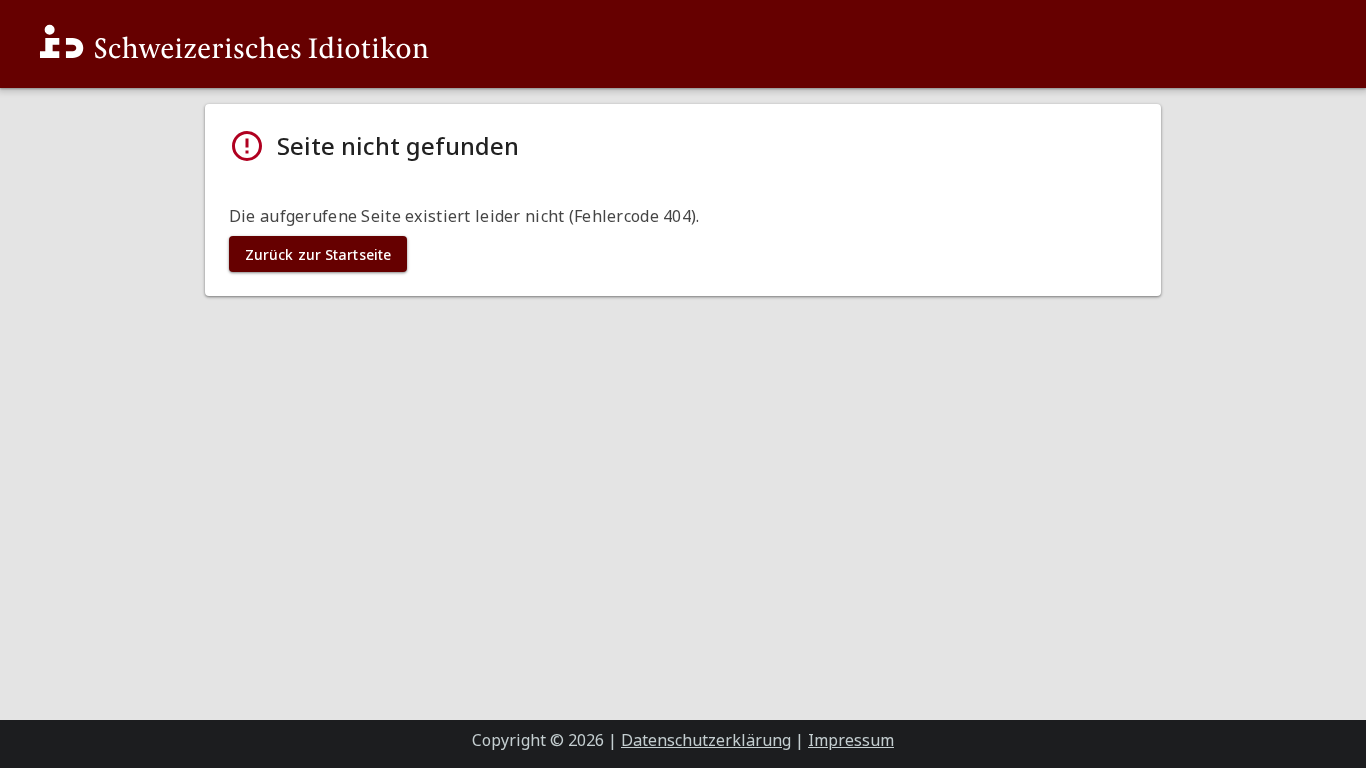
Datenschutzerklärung (706, 740)
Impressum (851, 740)
